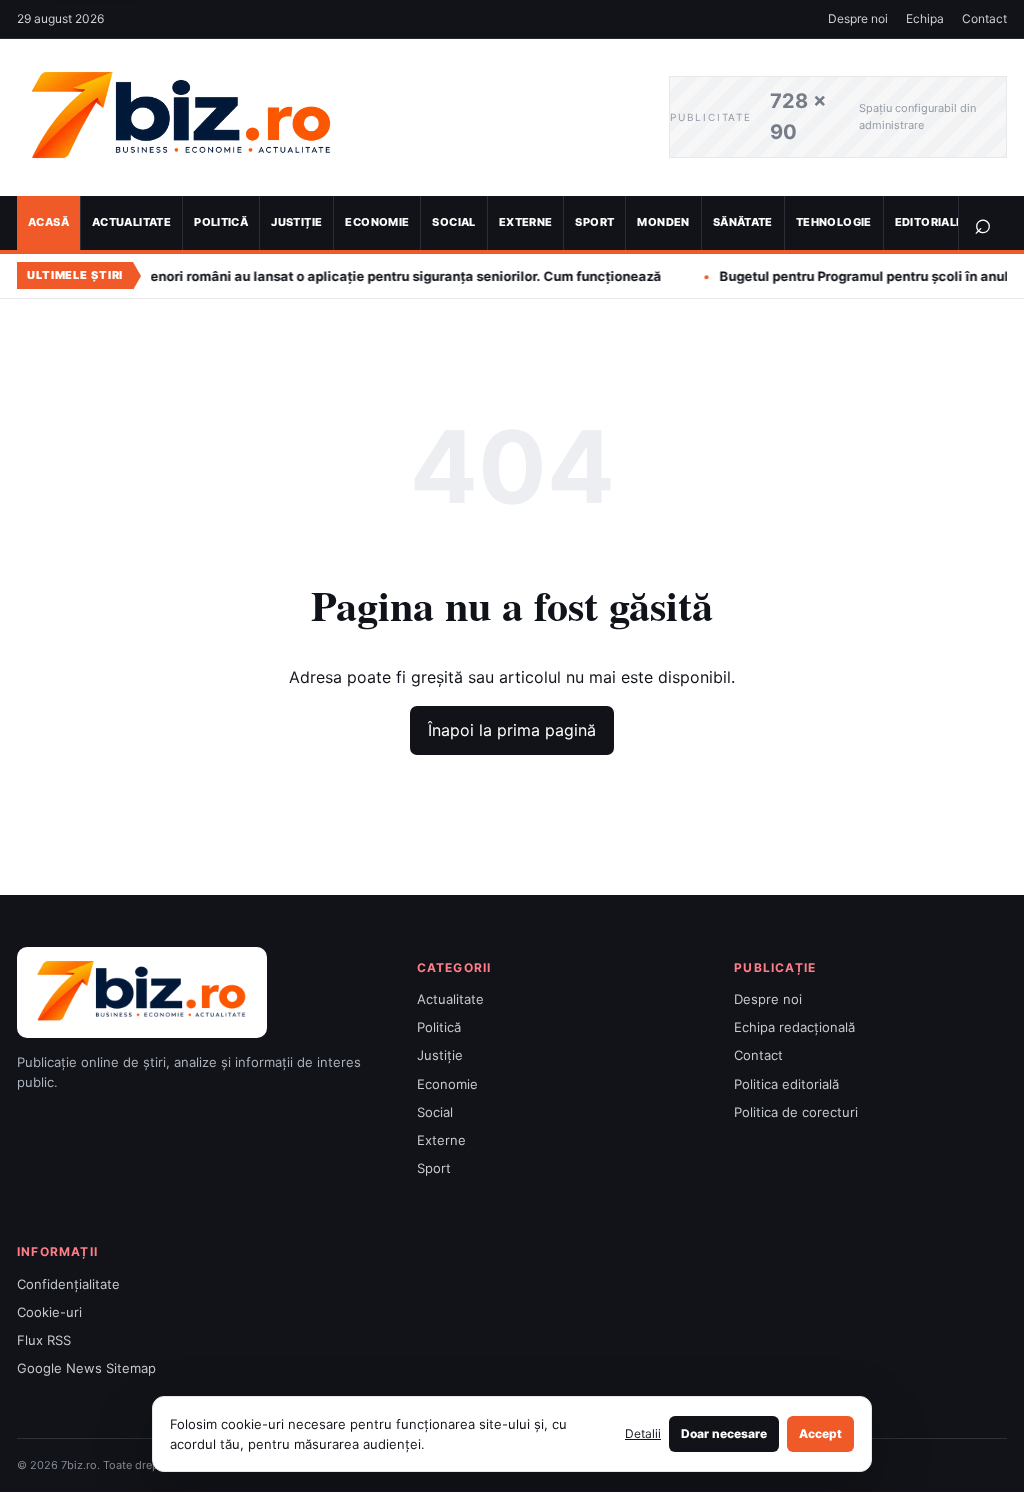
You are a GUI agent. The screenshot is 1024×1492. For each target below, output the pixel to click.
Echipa (925, 18)
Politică (221, 222)
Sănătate (743, 222)
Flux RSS (44, 1340)
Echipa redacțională (794, 1027)
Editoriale (929, 222)
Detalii (643, 1433)
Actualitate (131, 222)
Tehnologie (834, 222)
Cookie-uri (49, 1312)
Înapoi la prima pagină (512, 730)
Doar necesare (724, 1433)
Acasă (48, 222)
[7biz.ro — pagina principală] (328, 117)
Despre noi (858, 18)
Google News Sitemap (86, 1368)
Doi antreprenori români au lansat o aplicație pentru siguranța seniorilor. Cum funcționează (316, 276)
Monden (663, 222)
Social (453, 222)
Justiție (296, 222)
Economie (377, 222)
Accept (820, 1433)
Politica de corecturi (796, 1112)
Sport (594, 222)
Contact (984, 18)
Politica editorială (786, 1084)
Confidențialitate (68, 1284)
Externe (526, 222)
